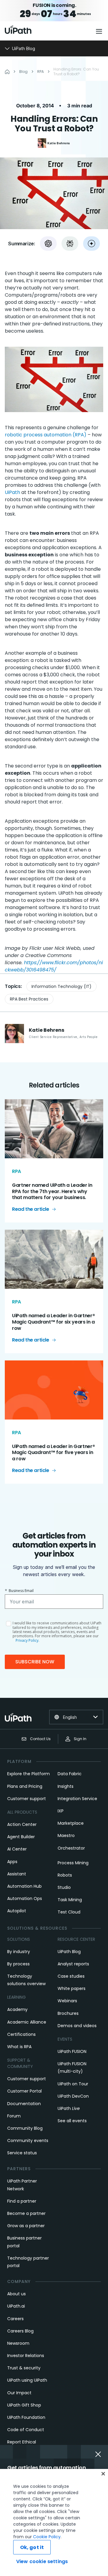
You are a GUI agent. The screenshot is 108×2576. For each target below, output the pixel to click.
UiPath (12, 492)
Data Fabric (70, 1774)
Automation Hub (24, 1886)
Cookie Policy (47, 2537)
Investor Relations (26, 2356)
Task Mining (70, 1900)
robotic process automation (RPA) (46, 435)
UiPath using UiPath (27, 2380)
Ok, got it (32, 2547)
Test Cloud (69, 1912)
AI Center (17, 1849)
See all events (72, 2121)
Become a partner (26, 2213)
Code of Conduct (26, 2430)
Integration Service (77, 1799)
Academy (17, 2009)
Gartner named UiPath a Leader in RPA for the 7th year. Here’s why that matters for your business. (52, 1191)
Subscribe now (35, 1662)
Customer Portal (24, 2091)
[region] (54, 2522)
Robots (65, 1875)
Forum (14, 2116)
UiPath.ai (16, 2306)
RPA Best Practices (29, 999)
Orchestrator (71, 1848)
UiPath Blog (69, 1952)
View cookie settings (42, 2561)
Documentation (24, 2104)
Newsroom (18, 2343)
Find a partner (22, 2201)
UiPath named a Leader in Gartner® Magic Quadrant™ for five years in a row (53, 1453)
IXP (61, 1811)
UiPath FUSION (72, 2051)
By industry (19, 1952)
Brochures (68, 2013)
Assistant (17, 1874)
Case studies (71, 1976)
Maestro (66, 1836)
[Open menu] (100, 31)
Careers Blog (20, 2331)
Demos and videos (77, 2026)
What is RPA (19, 2047)
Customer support (27, 1799)
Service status (22, 2153)
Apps (12, 1862)
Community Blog (25, 2128)
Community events (28, 2141)
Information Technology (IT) (61, 986)
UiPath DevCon (73, 2096)
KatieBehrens (59, 143)
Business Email (19, 1591)
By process (18, 1964)
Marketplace (71, 1823)
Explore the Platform (28, 1774)
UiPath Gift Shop (24, 2405)
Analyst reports (73, 1964)
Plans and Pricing (25, 1786)
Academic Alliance (27, 2022)
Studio (64, 1887)
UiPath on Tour (73, 2084)
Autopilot (17, 1911)
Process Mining (73, 1863)
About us (16, 2294)
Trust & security (24, 2368)
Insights (66, 1786)
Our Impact (19, 2393)
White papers (72, 1988)
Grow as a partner (26, 2226)
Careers (15, 2319)
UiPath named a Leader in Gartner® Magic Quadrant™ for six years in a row (53, 1322)
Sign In (80, 1739)
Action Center (22, 1824)
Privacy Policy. (27, 1640)
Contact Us (40, 1739)
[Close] (103, 2474)
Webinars (67, 2001)
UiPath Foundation (26, 2417)
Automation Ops (25, 1898)
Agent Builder (21, 1837)
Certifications (21, 2034)
